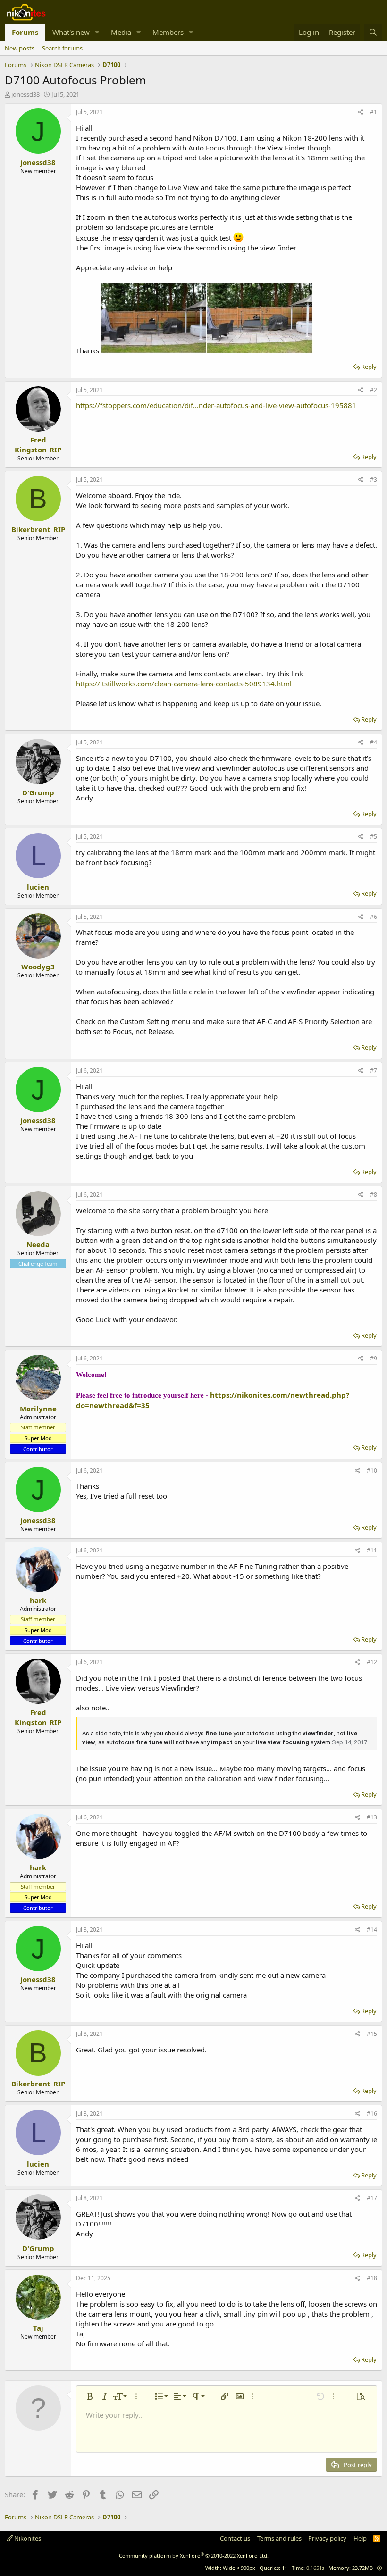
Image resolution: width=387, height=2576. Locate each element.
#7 (374, 1071)
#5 (374, 837)
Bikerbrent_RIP (38, 529)
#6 (374, 917)
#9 (374, 1358)
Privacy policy (327, 2538)
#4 (374, 742)
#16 (372, 2113)
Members (168, 32)
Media (121, 32)
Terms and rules (279, 2538)
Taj (38, 2328)
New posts (20, 48)
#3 (374, 479)
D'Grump (38, 792)
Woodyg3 (38, 967)
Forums (25, 32)
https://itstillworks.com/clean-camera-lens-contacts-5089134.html (184, 684)
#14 (372, 1930)
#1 (374, 112)
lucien (38, 887)
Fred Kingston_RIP (38, 445)
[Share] (361, 113)
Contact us (235, 2538)
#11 (372, 1550)
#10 (372, 1471)
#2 (374, 390)
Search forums (62, 48)
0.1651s (315, 2568)
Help (360, 2538)
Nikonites (27, 2538)
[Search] (373, 32)
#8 (374, 1195)
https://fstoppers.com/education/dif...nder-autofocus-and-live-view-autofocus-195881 (216, 405)
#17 (372, 2198)
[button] (97, 32)
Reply (369, 367)
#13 (372, 1817)
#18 (372, 2278)
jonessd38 (25, 94)
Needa (38, 1244)
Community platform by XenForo (194, 2555)
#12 (372, 1662)
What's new (71, 32)
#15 (372, 2034)
